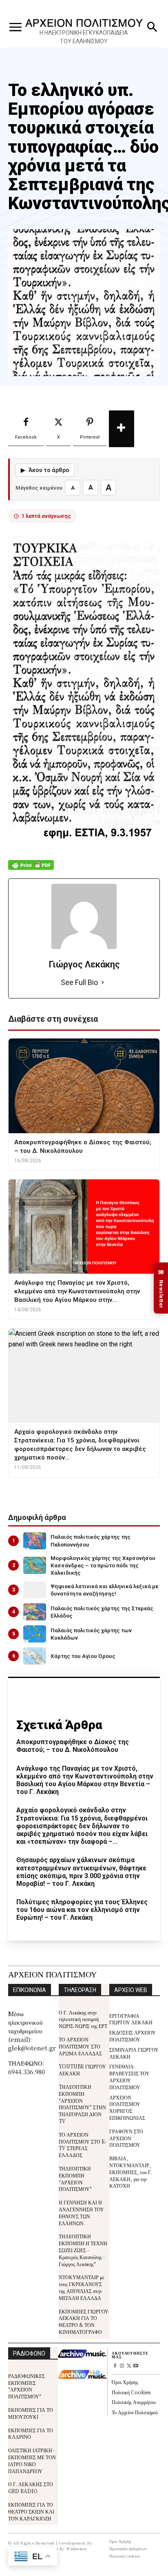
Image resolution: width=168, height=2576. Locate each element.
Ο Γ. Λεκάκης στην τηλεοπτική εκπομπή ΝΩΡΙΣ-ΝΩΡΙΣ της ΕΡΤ (83, 2019)
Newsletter (161, 1288)
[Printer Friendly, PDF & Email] (31, 869)
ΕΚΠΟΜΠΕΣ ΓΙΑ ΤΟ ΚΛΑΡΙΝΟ (31, 2433)
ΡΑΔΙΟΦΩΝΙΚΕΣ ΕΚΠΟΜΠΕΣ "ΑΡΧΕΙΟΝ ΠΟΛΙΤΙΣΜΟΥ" (27, 2386)
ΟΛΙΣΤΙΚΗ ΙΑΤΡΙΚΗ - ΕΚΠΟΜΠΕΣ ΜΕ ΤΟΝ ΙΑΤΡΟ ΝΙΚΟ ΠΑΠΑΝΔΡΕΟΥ (32, 2460)
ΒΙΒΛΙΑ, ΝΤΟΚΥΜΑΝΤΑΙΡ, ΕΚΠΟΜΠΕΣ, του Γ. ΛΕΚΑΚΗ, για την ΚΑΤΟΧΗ (131, 2172)
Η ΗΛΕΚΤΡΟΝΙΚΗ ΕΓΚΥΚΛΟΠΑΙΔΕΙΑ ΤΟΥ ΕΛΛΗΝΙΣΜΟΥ (84, 37)
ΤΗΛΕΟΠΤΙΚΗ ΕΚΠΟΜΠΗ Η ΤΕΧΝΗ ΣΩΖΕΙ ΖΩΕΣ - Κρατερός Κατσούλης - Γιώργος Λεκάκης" (83, 2250)
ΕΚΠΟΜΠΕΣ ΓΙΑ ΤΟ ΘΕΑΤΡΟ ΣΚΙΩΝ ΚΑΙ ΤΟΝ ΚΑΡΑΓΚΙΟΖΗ (31, 2511)
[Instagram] (122, 2366)
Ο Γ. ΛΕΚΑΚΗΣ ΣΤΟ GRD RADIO (31, 2487)
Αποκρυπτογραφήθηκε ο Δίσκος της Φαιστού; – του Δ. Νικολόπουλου (73, 1746)
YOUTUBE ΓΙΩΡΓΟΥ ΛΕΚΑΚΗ (82, 2070)
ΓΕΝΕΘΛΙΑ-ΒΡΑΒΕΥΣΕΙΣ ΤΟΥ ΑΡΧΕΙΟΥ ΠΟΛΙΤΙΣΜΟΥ (129, 2076)
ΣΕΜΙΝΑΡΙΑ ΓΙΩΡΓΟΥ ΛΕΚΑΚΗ (134, 2053)
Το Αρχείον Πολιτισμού (135, 2412)
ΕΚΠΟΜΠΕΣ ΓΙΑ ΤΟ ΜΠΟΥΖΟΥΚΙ (31, 2413)
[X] (129, 2366)
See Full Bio (79, 982)
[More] (122, 429)
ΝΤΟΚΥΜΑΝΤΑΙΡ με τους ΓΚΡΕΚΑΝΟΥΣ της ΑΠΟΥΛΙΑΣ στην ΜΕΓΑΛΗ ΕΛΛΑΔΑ (82, 2287)
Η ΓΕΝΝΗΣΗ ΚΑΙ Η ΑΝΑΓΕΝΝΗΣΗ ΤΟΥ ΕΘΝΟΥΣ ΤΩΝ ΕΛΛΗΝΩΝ (81, 2212)
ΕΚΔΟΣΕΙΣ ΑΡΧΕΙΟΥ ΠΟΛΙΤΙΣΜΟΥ (133, 2036)
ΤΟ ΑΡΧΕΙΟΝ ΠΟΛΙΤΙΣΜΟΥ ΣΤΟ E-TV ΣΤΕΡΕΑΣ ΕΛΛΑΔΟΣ (83, 2145)
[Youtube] (136, 2366)
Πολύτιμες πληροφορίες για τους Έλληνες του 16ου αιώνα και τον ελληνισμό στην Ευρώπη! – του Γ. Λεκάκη (82, 1910)
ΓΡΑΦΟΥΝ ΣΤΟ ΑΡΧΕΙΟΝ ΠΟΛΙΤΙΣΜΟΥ (126, 2138)
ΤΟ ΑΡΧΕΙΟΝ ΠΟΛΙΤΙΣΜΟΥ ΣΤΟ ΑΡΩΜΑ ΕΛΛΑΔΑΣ (80, 2046)
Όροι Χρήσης (125, 2382)
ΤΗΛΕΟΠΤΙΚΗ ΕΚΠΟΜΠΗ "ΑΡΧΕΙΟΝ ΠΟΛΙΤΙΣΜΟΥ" (75, 2178)
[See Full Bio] (103, 983)
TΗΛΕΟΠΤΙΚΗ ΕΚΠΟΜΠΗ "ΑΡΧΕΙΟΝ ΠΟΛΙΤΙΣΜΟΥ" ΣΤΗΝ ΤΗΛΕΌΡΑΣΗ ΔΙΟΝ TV (82, 2104)
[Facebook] (115, 2366)
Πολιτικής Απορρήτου (134, 2402)
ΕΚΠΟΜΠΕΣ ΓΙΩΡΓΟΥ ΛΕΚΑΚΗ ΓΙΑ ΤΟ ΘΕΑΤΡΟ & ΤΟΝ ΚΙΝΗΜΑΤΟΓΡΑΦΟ (84, 2321)
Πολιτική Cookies (131, 2392)
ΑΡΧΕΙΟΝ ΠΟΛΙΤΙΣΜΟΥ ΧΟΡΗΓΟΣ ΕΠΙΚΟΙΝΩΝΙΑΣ (127, 2107)
